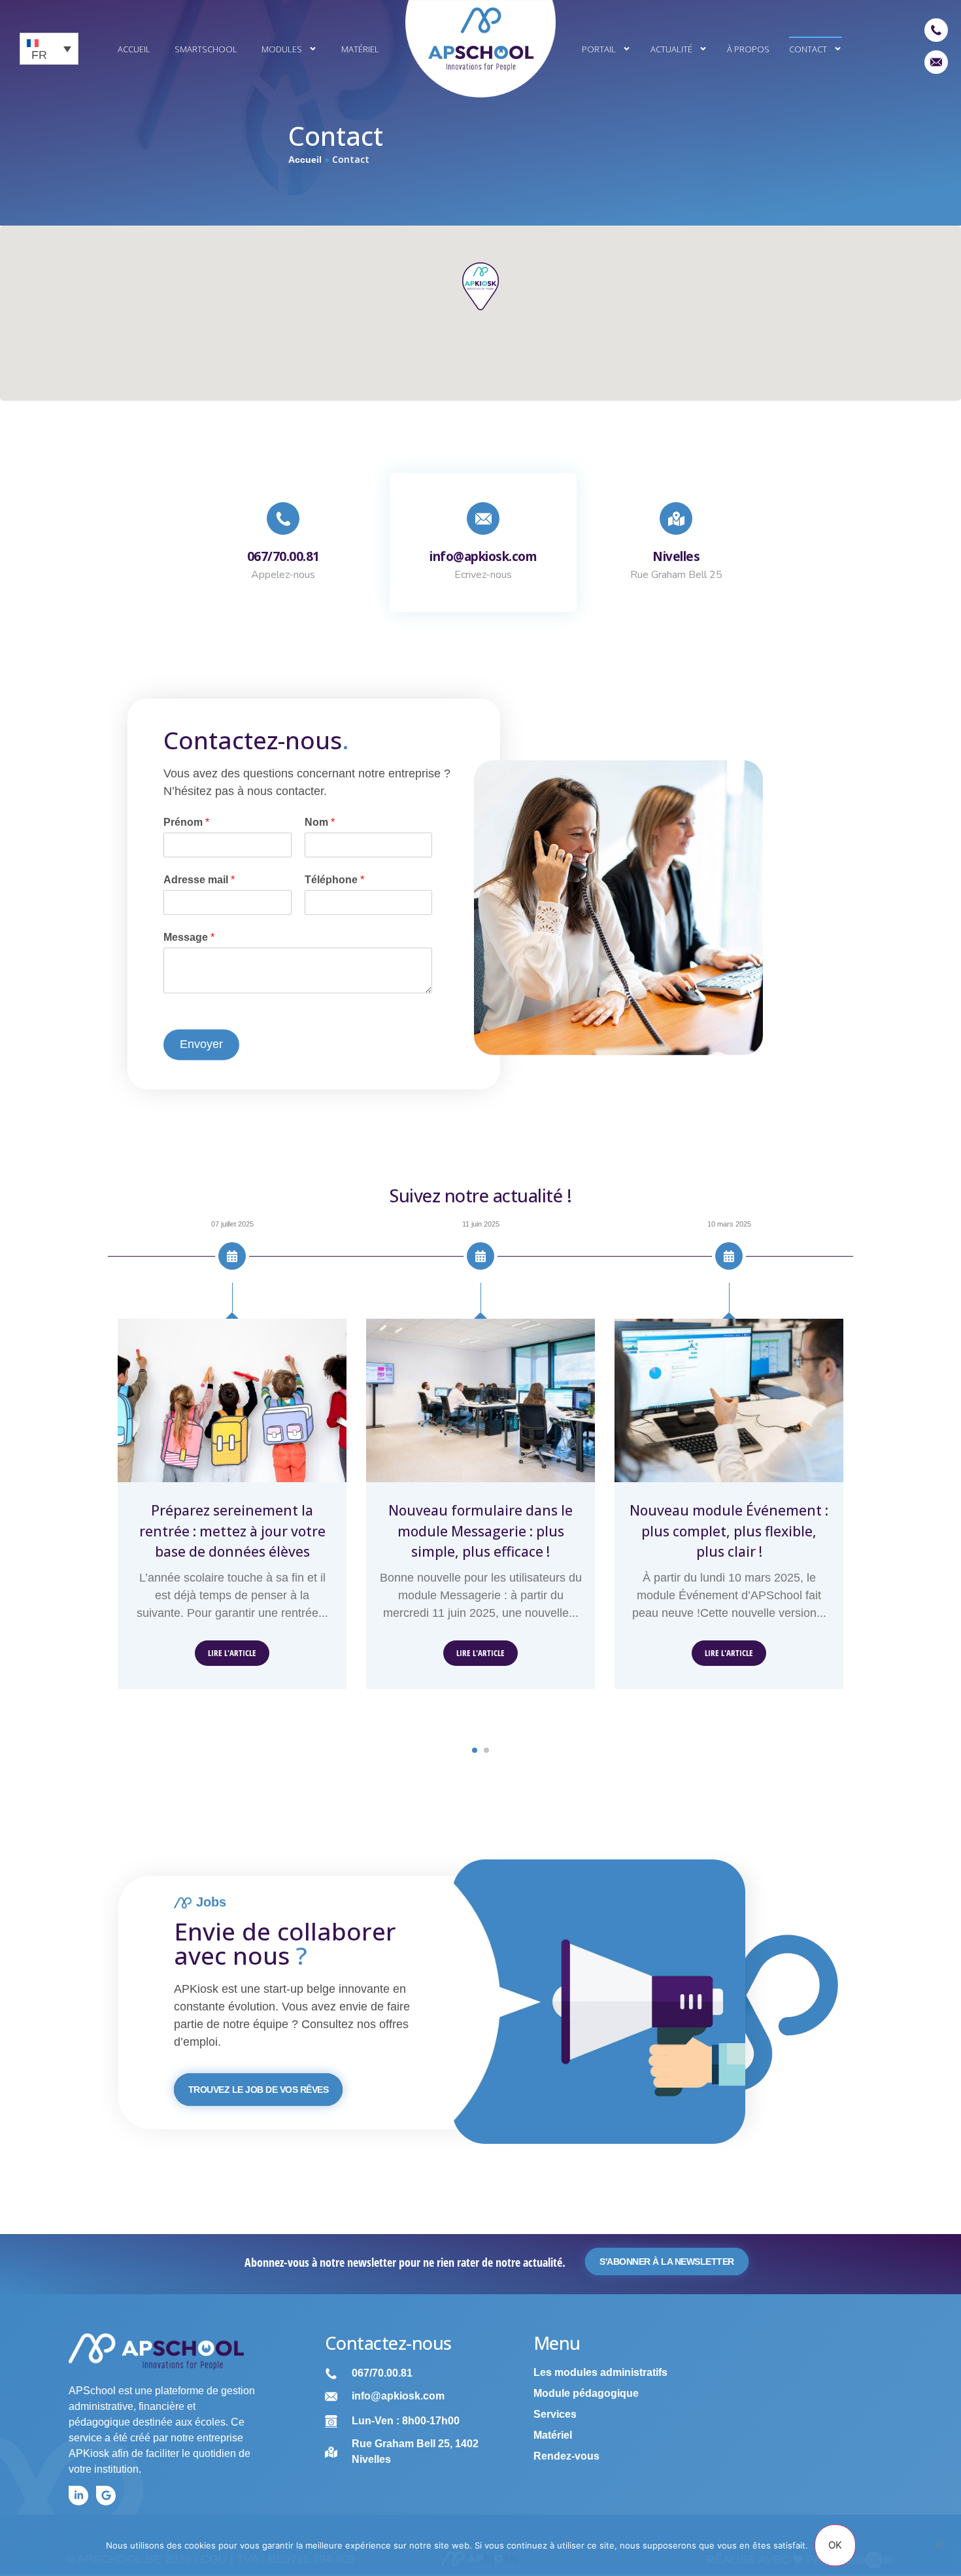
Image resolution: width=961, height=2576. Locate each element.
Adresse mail (199, 880)
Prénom (186, 823)
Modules (282, 49)
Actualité (671, 49)
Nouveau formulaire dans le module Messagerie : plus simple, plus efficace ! (480, 1531)
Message (189, 937)
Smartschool (206, 49)
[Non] (938, 2552)
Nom (320, 823)
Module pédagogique (586, 2393)
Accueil (134, 49)
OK (835, 2545)
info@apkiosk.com (483, 556)
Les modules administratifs (600, 2372)
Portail (599, 49)
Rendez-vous (566, 2456)
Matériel (360, 49)
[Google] (106, 2496)
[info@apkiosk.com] (483, 518)
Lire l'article (232, 1653)
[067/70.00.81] (283, 518)
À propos (748, 49)
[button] (475, 1750)
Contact (808, 49)
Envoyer (201, 1044)
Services (555, 2414)
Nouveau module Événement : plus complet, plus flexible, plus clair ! (729, 1531)
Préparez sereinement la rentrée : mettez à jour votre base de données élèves (232, 1531)
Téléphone (334, 880)
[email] (936, 62)
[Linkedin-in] (78, 2496)
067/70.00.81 (283, 556)
